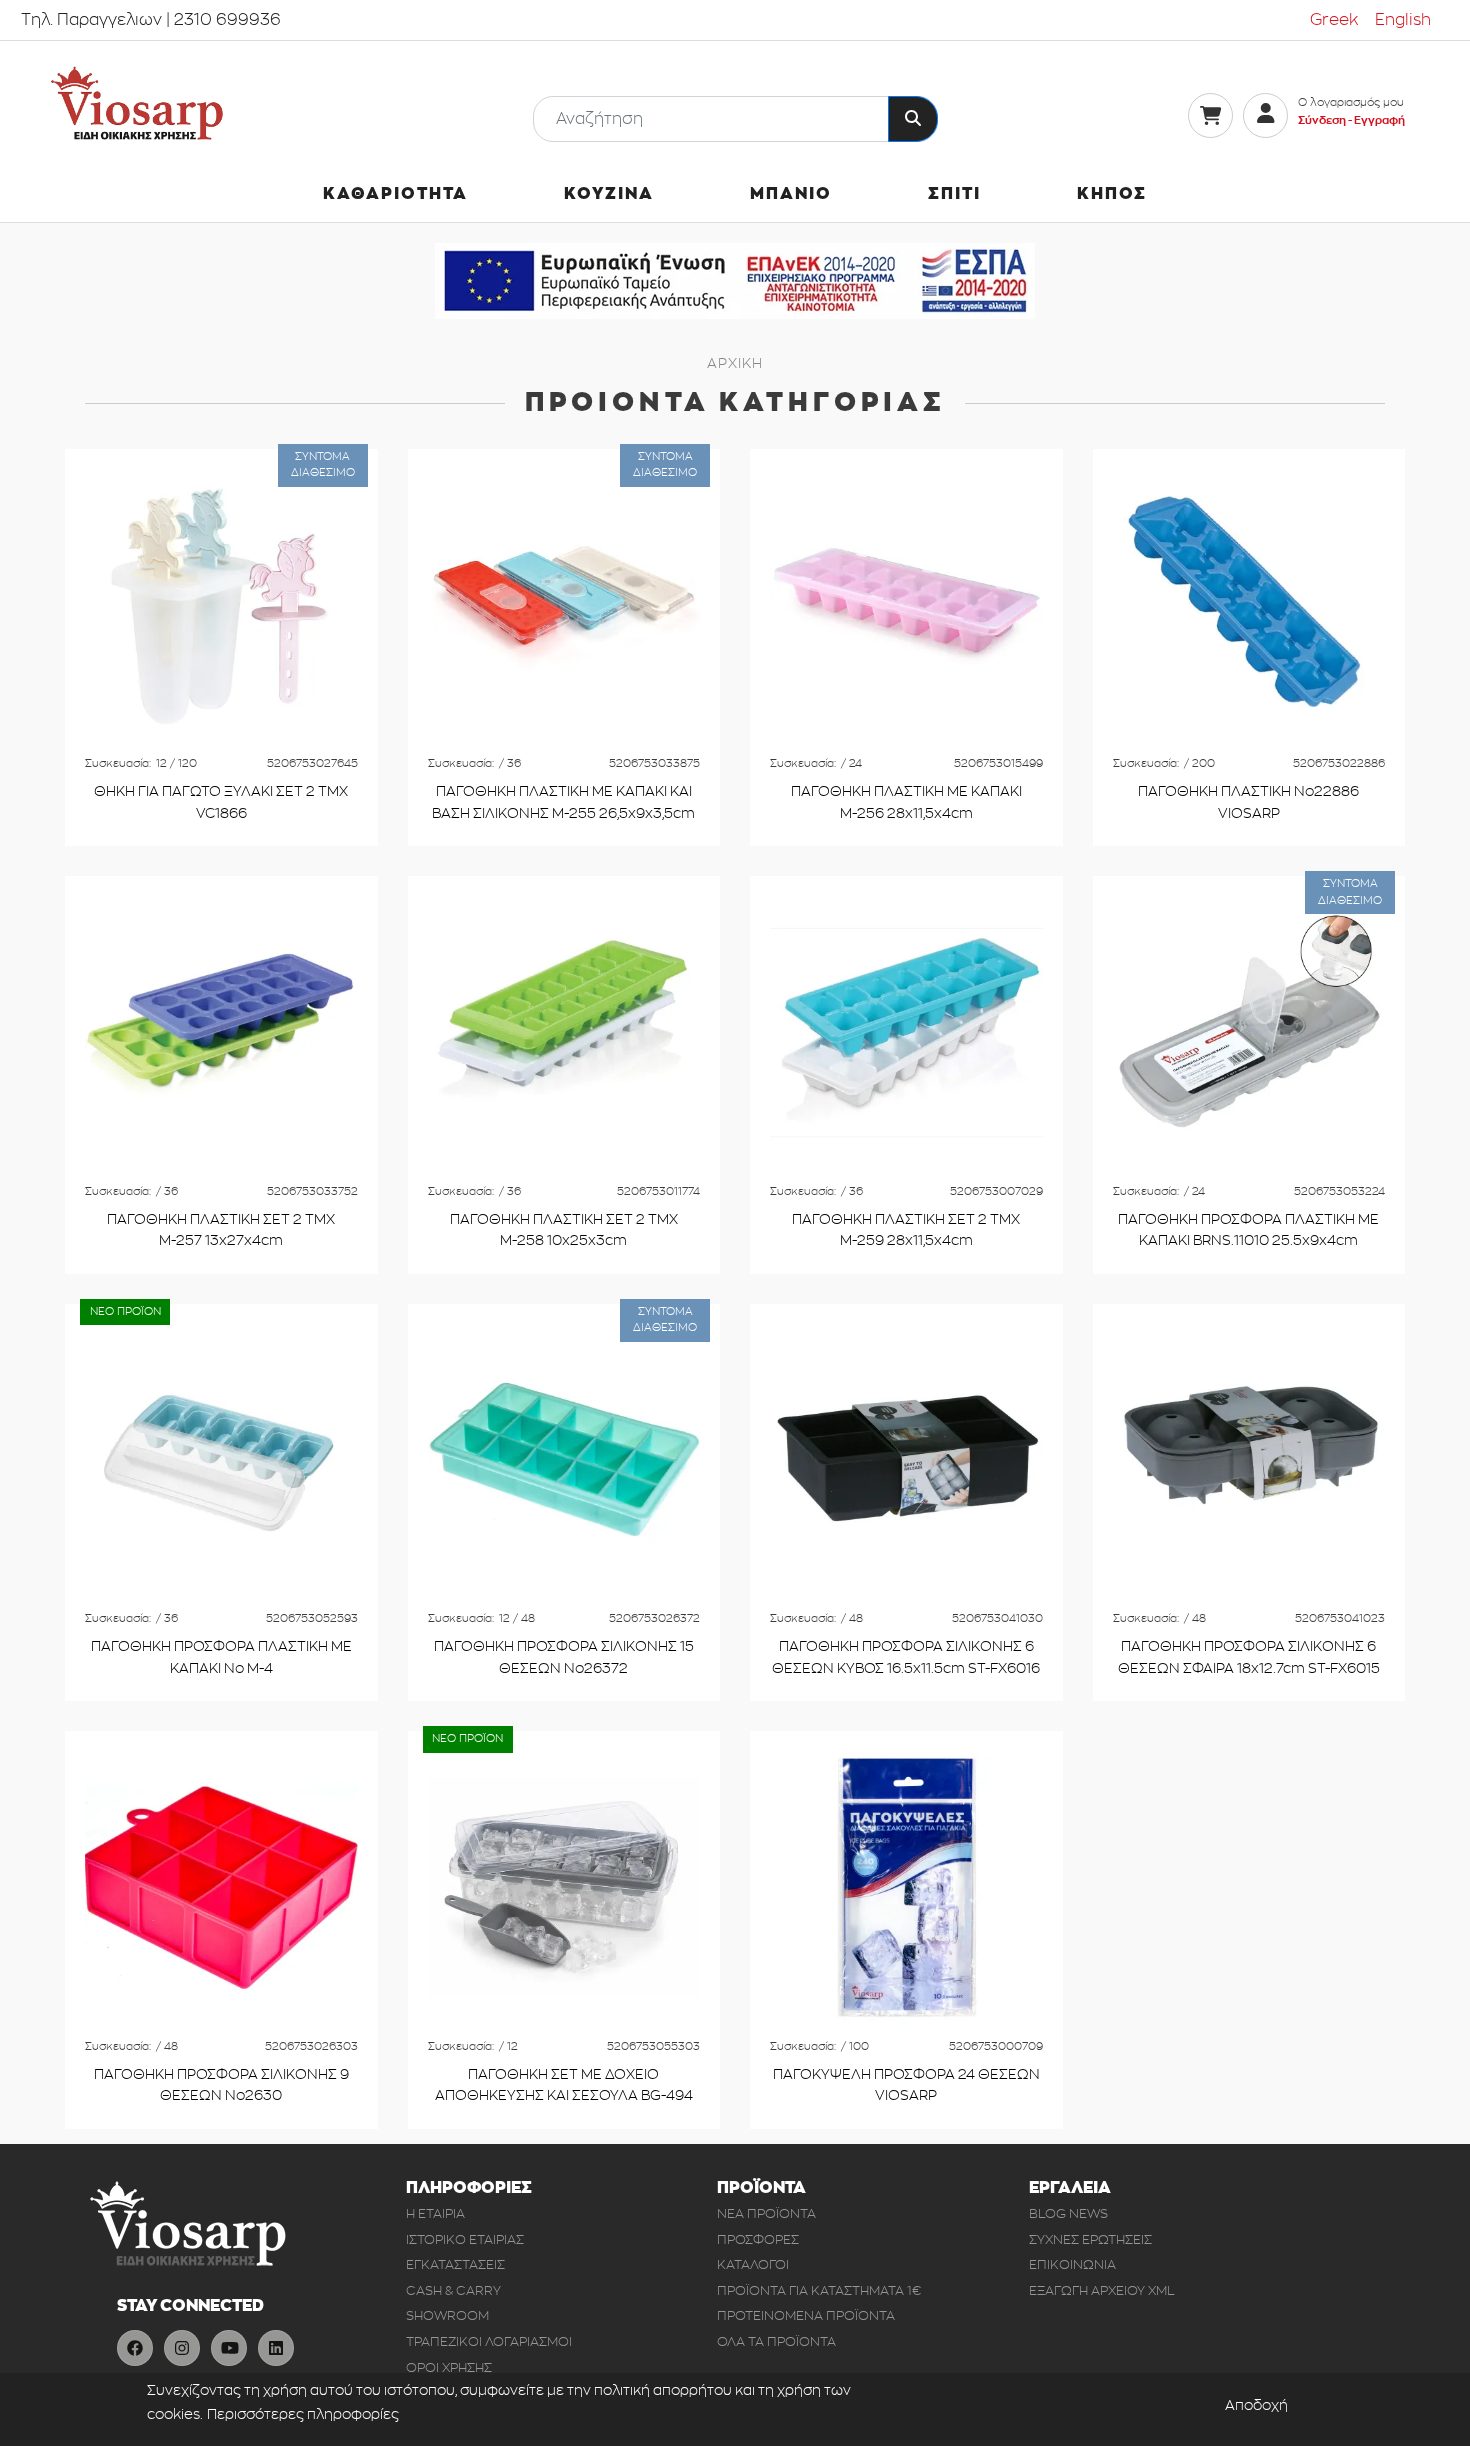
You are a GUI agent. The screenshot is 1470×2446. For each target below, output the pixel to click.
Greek (1334, 20)
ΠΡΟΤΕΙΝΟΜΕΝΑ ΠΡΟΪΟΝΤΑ (806, 2315)
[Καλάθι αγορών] (1210, 115)
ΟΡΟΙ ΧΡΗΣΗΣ (449, 2367)
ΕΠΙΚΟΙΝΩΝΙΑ (1072, 2264)
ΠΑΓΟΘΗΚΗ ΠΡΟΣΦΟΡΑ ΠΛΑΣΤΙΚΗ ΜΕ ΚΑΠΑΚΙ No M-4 (221, 1657)
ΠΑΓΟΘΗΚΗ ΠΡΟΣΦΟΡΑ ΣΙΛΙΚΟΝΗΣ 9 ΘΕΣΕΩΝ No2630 (221, 2085)
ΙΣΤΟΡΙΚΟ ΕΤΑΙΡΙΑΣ (465, 2239)
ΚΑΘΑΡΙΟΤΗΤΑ (395, 194)
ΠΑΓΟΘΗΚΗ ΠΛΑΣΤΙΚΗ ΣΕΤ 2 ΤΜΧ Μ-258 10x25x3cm (564, 1230)
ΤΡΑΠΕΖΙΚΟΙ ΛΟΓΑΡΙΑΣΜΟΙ (489, 2341)
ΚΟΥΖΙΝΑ (609, 194)
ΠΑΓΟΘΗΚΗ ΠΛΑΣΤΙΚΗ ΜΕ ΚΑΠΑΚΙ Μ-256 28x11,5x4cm (906, 802)
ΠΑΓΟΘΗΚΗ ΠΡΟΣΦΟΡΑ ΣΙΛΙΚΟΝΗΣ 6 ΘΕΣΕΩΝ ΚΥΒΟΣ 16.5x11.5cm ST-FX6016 (906, 1657)
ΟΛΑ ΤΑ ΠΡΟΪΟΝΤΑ (776, 2341)
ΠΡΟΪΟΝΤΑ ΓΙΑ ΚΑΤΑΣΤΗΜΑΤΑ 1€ (819, 2290)
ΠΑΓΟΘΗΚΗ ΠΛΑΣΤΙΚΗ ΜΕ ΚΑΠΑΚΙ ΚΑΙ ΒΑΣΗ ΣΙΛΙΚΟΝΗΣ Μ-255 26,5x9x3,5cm (563, 802)
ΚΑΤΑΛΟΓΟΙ (753, 2264)
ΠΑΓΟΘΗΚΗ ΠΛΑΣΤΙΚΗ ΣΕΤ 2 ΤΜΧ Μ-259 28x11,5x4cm (906, 1230)
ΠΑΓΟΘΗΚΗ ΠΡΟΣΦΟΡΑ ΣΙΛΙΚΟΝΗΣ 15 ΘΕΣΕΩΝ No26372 (564, 1657)
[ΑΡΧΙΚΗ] (137, 103)
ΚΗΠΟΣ (1112, 194)
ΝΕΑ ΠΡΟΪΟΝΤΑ (766, 2213)
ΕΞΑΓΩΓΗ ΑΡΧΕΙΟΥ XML (1102, 2290)
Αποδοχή (1256, 2404)
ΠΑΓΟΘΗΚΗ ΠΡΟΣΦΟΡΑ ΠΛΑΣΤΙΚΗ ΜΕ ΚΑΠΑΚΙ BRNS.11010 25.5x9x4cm (1248, 1230)
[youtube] (229, 2348)
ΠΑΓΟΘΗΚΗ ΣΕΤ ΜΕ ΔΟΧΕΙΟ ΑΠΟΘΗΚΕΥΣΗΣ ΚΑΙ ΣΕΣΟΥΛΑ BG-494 (564, 2085)
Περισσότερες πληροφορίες (303, 2414)
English (1403, 20)
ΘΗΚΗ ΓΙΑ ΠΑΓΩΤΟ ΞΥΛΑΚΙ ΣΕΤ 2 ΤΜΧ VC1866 (221, 802)
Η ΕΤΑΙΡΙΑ (435, 2213)
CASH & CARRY (453, 2290)
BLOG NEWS (1068, 2213)
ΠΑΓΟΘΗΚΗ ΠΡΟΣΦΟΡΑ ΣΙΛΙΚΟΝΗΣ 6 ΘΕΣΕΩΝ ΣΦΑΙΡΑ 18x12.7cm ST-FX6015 (1249, 1657)
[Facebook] (135, 2348)
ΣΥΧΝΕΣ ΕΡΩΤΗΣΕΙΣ (1090, 2239)
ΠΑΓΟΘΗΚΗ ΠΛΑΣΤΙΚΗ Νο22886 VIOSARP (1248, 802)
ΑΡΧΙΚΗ (734, 363)
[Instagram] (182, 2348)
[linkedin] (276, 2348)
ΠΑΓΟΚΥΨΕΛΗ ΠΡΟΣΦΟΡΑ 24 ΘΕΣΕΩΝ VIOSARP (906, 2085)
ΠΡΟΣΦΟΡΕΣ (758, 2239)
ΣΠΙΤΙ (954, 194)
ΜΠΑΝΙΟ (791, 194)
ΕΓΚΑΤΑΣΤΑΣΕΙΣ (455, 2264)
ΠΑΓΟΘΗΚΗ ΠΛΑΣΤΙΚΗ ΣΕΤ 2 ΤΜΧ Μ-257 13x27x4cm (221, 1230)
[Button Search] (913, 119)
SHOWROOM (447, 2315)
